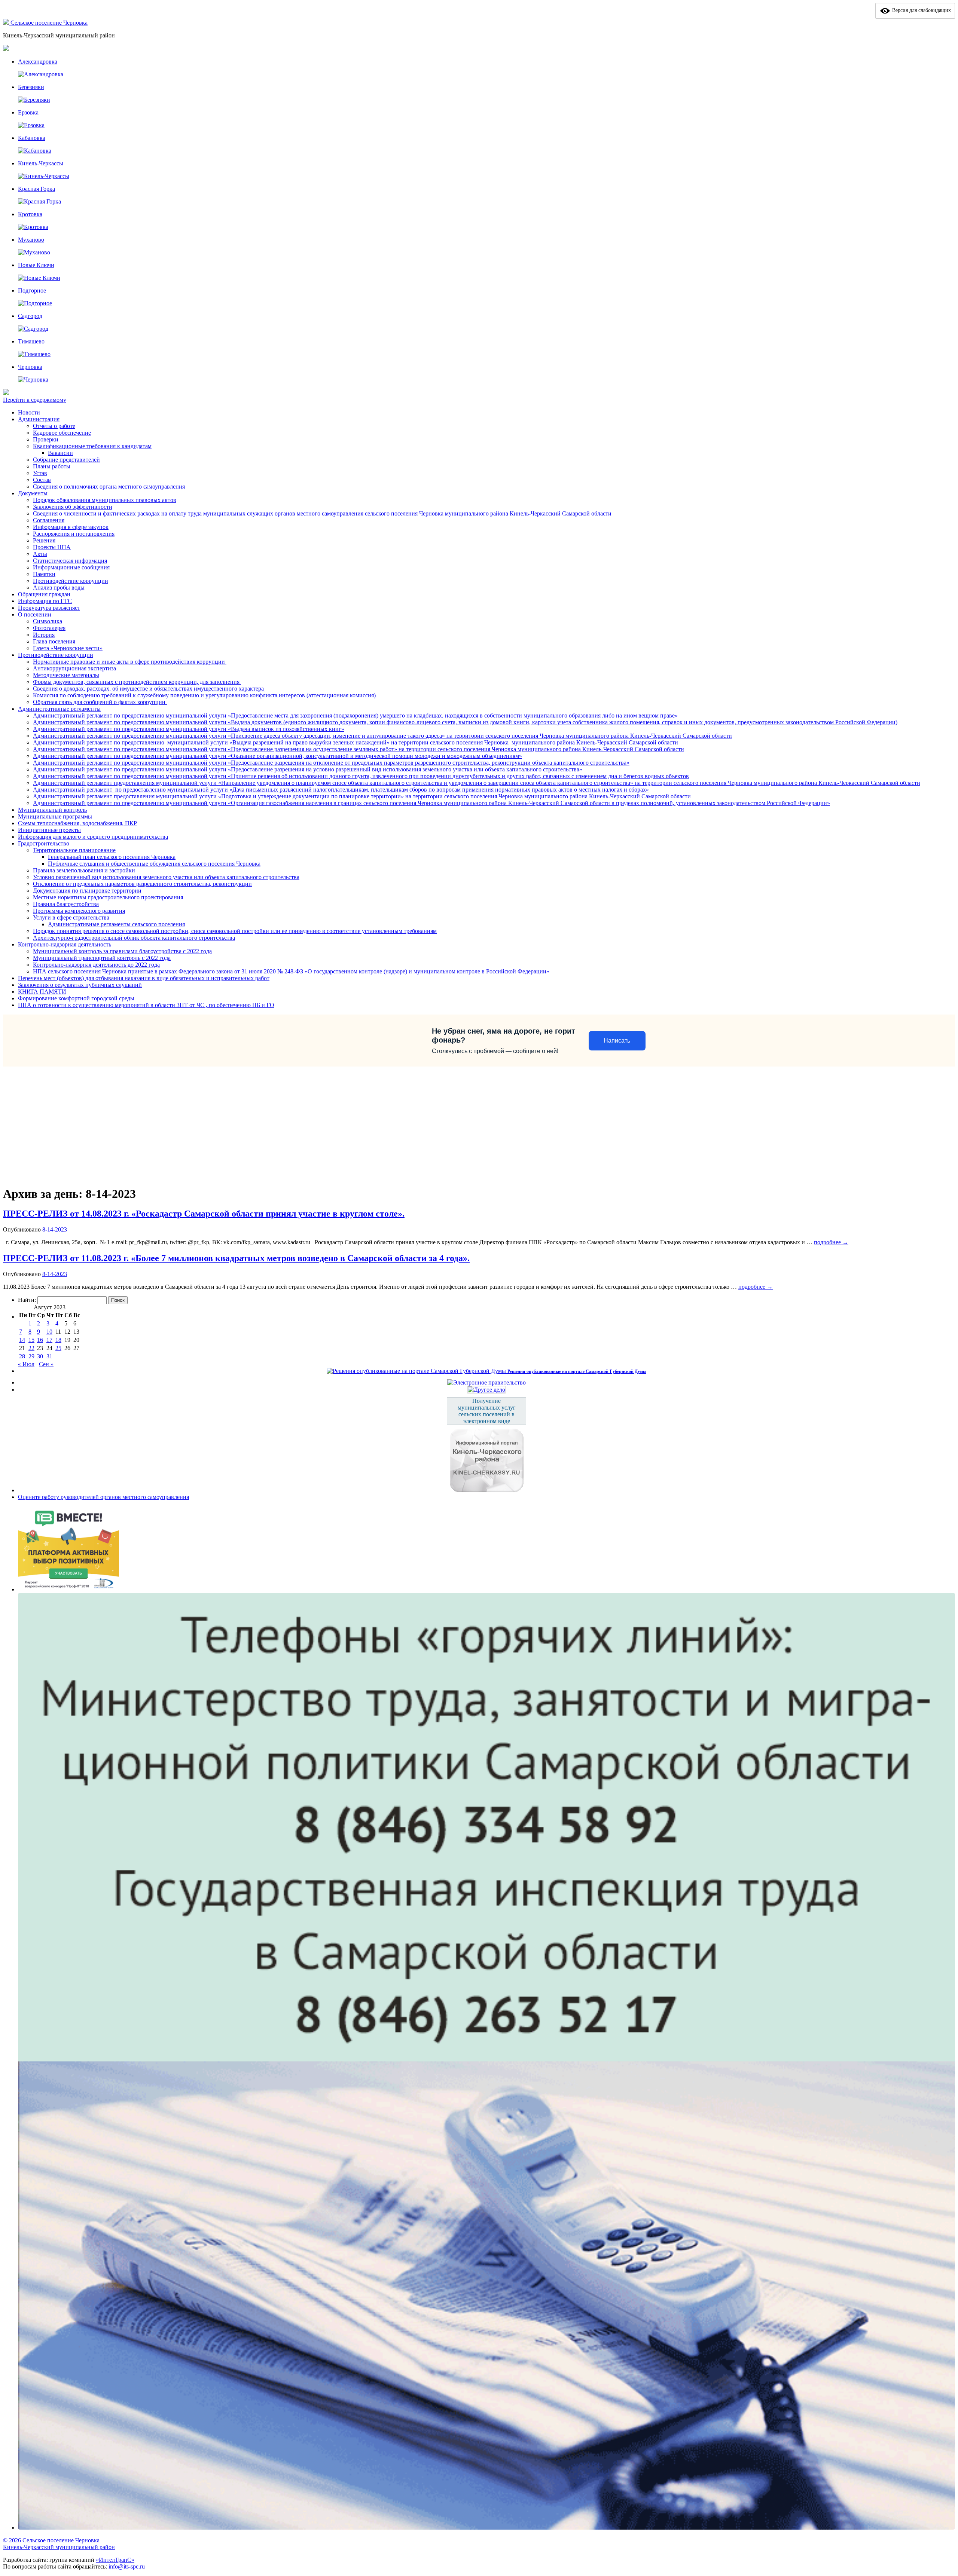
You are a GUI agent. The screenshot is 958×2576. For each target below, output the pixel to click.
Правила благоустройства (66, 904)
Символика (48, 621)
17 (49, 1340)
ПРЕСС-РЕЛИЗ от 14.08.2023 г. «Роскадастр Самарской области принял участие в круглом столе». (204, 1214)
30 (40, 1356)
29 (31, 1356)
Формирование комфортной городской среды (76, 998)
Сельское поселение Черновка (49, 23)
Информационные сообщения (71, 567)
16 (40, 1340)
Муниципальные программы (55, 816)
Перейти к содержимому (35, 400)
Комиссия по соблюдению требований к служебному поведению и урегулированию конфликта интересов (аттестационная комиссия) (205, 695)
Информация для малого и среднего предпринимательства (93, 837)
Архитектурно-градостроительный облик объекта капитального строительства (134, 938)
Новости (29, 412)
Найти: (27, 1300)
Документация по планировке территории (87, 891)
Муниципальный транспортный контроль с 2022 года (102, 958)
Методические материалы (66, 675)
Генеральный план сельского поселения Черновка (112, 857)
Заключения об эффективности (73, 507)
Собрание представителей (66, 460)
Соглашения (49, 520)
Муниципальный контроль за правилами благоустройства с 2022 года (122, 951)
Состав (42, 480)
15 (31, 1340)
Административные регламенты (59, 709)
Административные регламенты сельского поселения (116, 924)
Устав (40, 473)
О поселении (35, 614)
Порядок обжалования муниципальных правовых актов (105, 500)
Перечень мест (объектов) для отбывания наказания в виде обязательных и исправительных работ (144, 978)
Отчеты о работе (54, 426)
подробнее (831, 1242)
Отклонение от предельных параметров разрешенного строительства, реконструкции (142, 884)
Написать (617, 1041)
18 (58, 1340)
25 (58, 1348)
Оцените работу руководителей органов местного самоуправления (103, 1497)
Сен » (46, 1364)
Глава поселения (54, 641)
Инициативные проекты (49, 830)
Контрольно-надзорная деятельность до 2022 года (96, 965)
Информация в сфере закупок (71, 527)
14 (22, 1340)
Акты (40, 554)
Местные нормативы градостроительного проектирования (108, 897)
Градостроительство (44, 843)
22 (31, 1348)
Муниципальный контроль (52, 810)
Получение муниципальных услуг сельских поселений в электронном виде (487, 1411)
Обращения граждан (44, 594)
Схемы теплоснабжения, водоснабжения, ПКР (77, 823)
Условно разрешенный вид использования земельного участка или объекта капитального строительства (166, 877)
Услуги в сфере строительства (71, 917)
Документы (33, 493)
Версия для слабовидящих (921, 10)
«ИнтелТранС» (115, 2560)
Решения (44, 540)
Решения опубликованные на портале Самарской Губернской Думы (577, 1371)
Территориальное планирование (74, 850)
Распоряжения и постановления (74, 534)
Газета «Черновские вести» (68, 648)
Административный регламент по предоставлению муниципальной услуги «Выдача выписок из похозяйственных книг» (189, 729)
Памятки (44, 574)
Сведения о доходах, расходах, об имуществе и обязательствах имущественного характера (149, 689)
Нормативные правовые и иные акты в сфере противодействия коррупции (130, 662)
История (44, 635)
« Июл (26, 1364)
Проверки (46, 439)
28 (22, 1356)
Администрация (39, 419)
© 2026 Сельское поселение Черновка (51, 2540)
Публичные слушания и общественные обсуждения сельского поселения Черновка (154, 864)
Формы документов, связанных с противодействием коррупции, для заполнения (137, 682)
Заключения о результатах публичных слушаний (80, 985)
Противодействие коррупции (71, 581)
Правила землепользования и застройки (84, 870)
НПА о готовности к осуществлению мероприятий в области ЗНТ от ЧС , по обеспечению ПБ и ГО (146, 1005)
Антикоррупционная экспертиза (74, 668)
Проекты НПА (52, 547)
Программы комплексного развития (79, 911)
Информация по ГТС (45, 601)
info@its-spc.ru (127, 2566)
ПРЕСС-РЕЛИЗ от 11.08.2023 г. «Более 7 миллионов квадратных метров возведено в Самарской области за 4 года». (236, 1258)
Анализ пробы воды (59, 588)
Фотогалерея (49, 628)
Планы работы (52, 466)
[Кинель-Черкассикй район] (7, 23)
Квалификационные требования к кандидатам (92, 446)
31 (49, 1356)
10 (49, 1332)
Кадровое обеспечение (62, 433)
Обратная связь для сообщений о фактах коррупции (100, 702)
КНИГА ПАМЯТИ (42, 992)
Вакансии (60, 453)
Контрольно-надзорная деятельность (65, 944)
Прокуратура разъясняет (49, 608)
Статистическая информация (70, 561)
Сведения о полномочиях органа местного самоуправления (109, 487)
